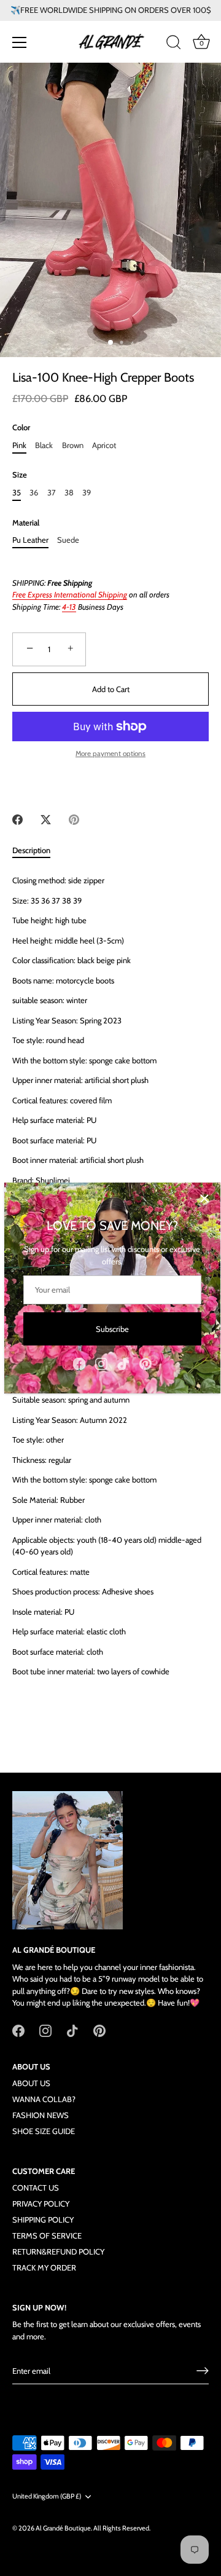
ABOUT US (31, 2083)
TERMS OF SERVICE (47, 2235)
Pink (19, 445)
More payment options (110, 754)
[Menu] (20, 42)
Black (44, 445)
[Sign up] (203, 2371)
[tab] (37, 851)
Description (31, 850)
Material (26, 523)
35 (17, 493)
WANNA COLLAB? (44, 2099)
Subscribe (112, 1329)
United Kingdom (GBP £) (47, 2496)
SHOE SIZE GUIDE (44, 2131)
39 (87, 493)
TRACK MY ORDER (44, 2267)
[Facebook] (79, 1363)
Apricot (104, 445)
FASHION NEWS (41, 2115)
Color (21, 427)
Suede (68, 540)
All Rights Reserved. (122, 2528)
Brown (73, 445)
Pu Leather (30, 540)
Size (20, 475)
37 (52, 493)
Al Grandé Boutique (63, 2528)
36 (34, 493)
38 (69, 493)
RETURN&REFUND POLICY (58, 2251)
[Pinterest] (145, 1363)
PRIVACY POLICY (41, 2204)
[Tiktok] (123, 1363)
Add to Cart (111, 689)
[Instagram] (101, 1363)
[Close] (204, 1199)
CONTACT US (36, 2188)
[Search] (174, 44)
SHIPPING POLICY (43, 2220)
